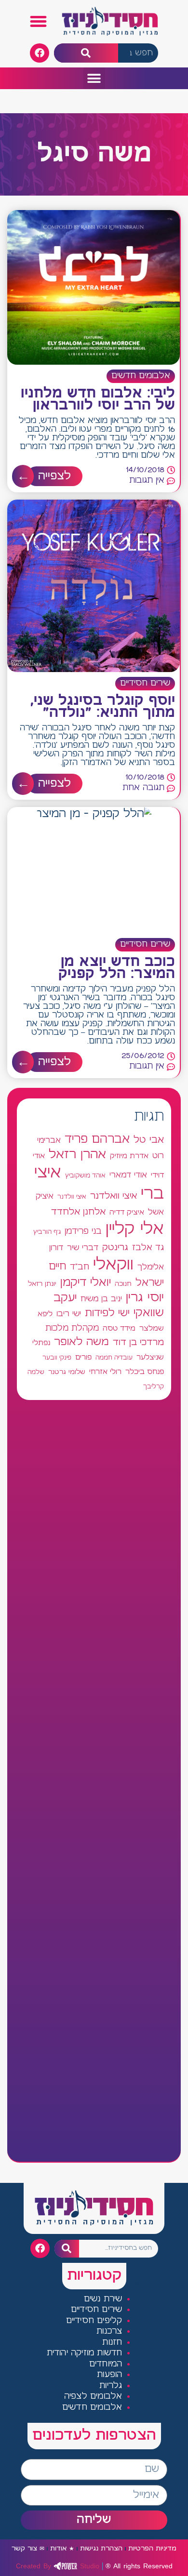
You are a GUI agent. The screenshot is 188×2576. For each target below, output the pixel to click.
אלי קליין (135, 1229)
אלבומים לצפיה (93, 2397)
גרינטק (115, 1248)
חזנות (112, 2343)
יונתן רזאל (42, 1284)
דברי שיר (83, 1248)
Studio (58, 2566)
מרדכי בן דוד (138, 1343)
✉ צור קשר (28, 2549)
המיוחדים (106, 2364)
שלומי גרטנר (67, 1372)
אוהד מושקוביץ (85, 1176)
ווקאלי (113, 1265)
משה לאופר (81, 1342)
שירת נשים (103, 2299)
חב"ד (80, 1267)
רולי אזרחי (105, 1372)
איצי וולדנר (72, 1197)
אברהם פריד (97, 1139)
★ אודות (62, 2549)
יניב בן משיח (101, 1299)
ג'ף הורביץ (47, 1232)
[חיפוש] (86, 53)
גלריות (111, 2386)
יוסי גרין (145, 1298)
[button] (39, 22)
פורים (83, 1357)
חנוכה (123, 1284)
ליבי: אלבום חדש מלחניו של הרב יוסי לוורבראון (98, 400)
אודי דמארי (128, 1175)
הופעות (109, 2375)
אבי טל (149, 1140)
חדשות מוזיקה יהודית (85, 2353)
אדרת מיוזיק (129, 1156)
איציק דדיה (127, 1212)
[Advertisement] (94, 1781)
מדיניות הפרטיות (152, 2549)
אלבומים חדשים (141, 376)
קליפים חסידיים (94, 2321)
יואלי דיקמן (86, 1283)
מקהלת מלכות (72, 1328)
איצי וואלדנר (114, 1196)
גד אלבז (148, 1248)
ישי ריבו (69, 1314)
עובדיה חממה (114, 1358)
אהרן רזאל (77, 1155)
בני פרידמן (83, 1231)
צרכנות (109, 2332)
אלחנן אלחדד (78, 1212)
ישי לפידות (107, 1314)
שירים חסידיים (145, 683)
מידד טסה (119, 1329)
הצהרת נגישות (101, 2549)
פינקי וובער (57, 1358)
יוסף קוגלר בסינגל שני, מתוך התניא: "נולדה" (103, 707)
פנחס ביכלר (145, 1372)
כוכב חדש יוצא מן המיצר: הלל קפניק (117, 968)
